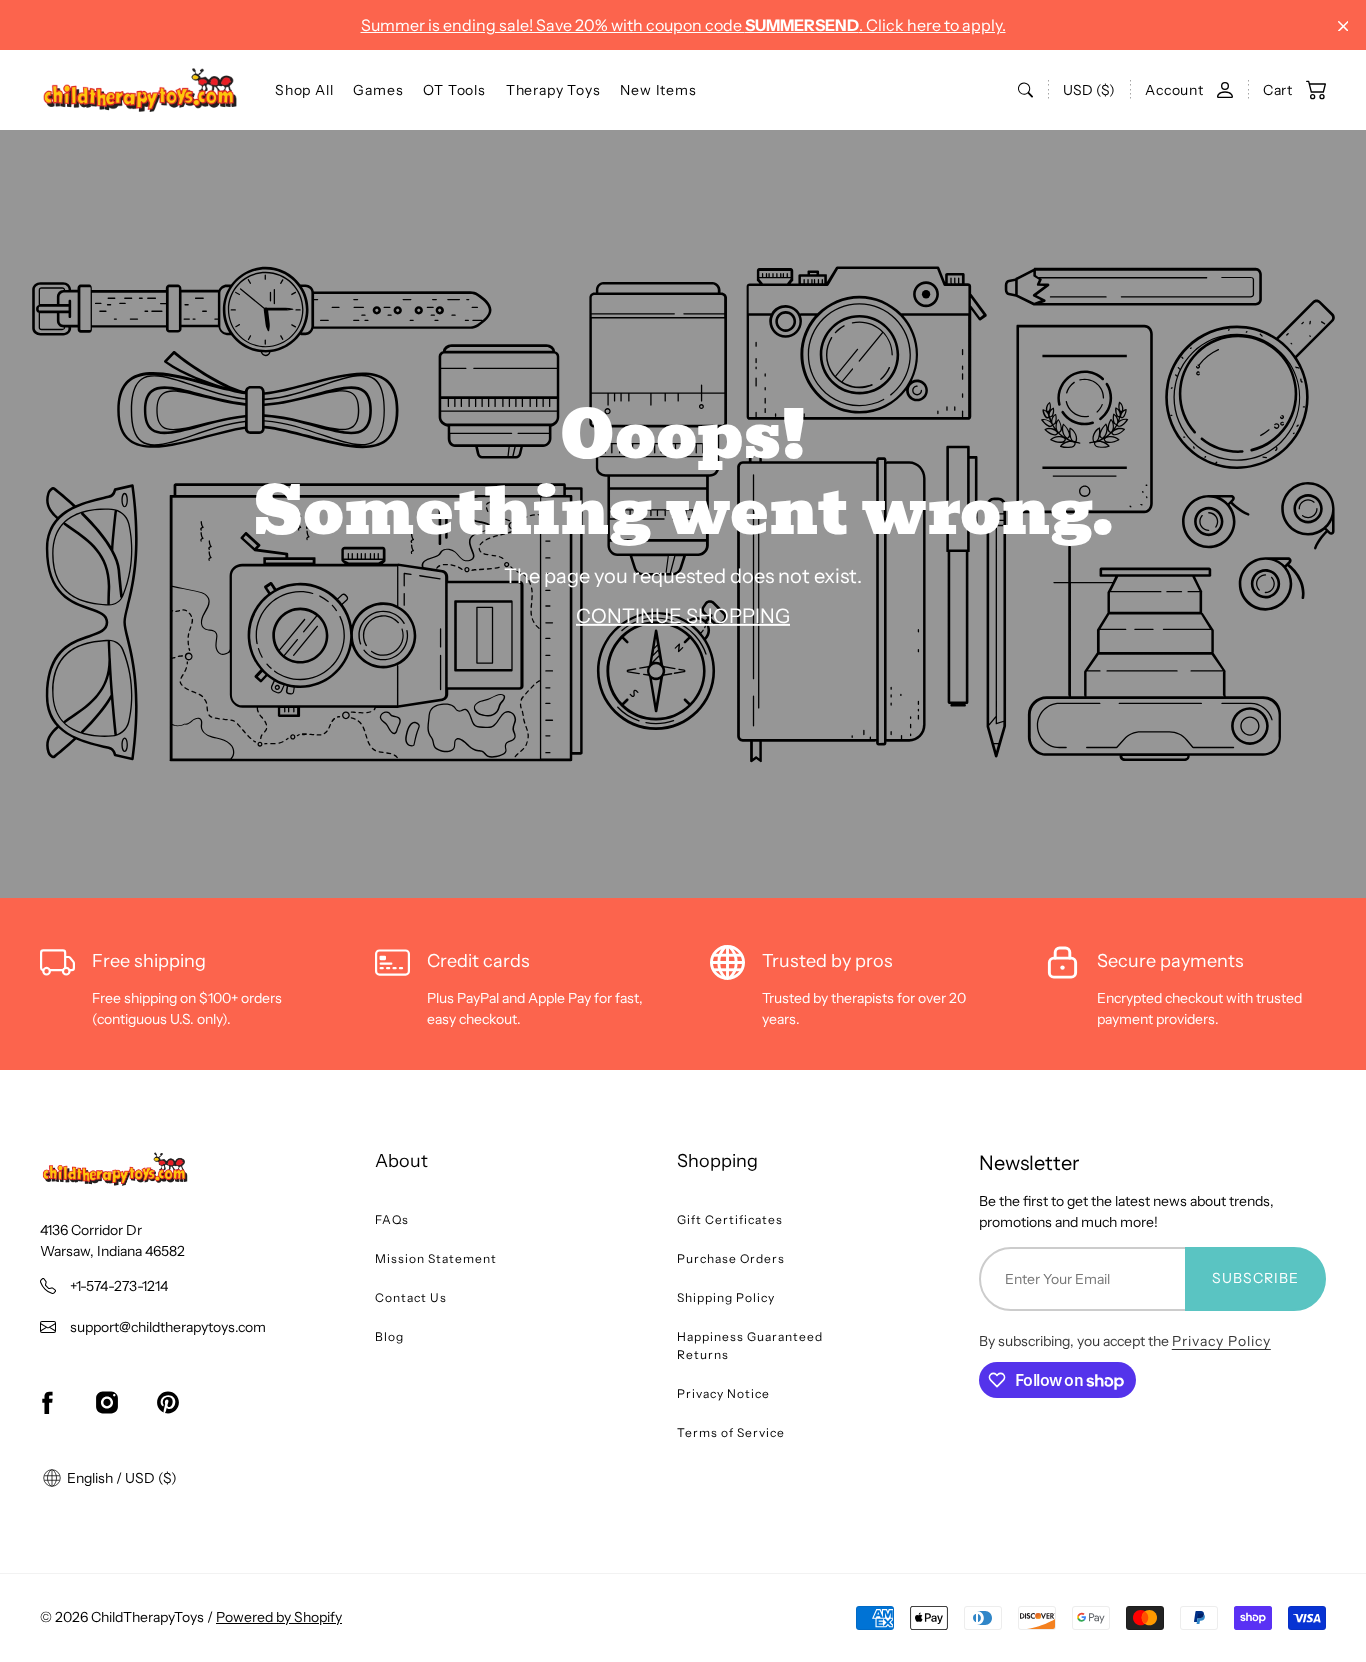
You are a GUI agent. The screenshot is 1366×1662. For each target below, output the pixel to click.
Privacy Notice (723, 1393)
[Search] (1025, 90)
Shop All (304, 90)
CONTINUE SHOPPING (683, 615)
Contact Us (411, 1297)
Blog (389, 1336)
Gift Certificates (730, 1219)
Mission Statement (436, 1258)
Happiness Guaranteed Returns (750, 1345)
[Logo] (140, 90)
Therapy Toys (553, 90)
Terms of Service (731, 1432)
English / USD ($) (120, 1478)
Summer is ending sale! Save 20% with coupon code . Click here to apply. (683, 25)
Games (378, 90)
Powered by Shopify (279, 1617)
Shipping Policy (726, 1297)
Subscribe (1255, 1278)
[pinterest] (168, 1403)
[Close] (1343, 26)
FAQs (392, 1219)
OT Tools (454, 90)
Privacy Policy (1221, 1341)
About (401, 1161)
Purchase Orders (731, 1258)
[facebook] (47, 1403)
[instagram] (107, 1403)
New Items (658, 90)
